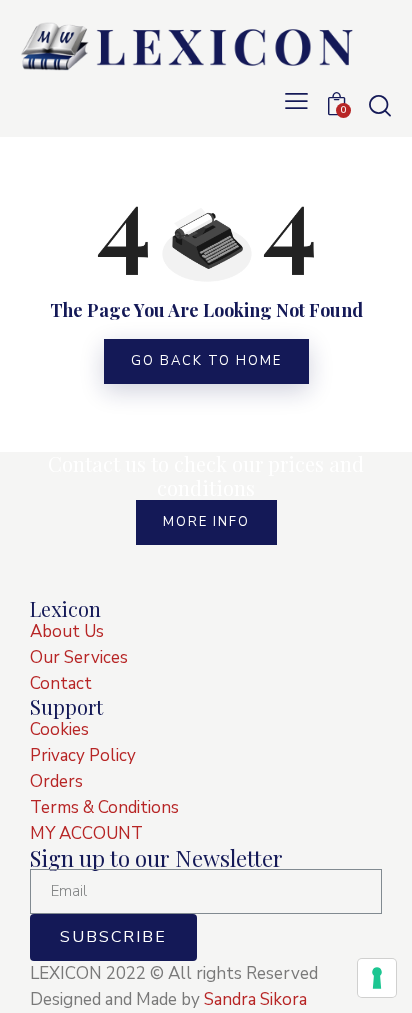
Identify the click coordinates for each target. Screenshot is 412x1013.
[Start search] (379, 105)
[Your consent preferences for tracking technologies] (377, 978)
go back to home (206, 361)
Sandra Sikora (255, 999)
